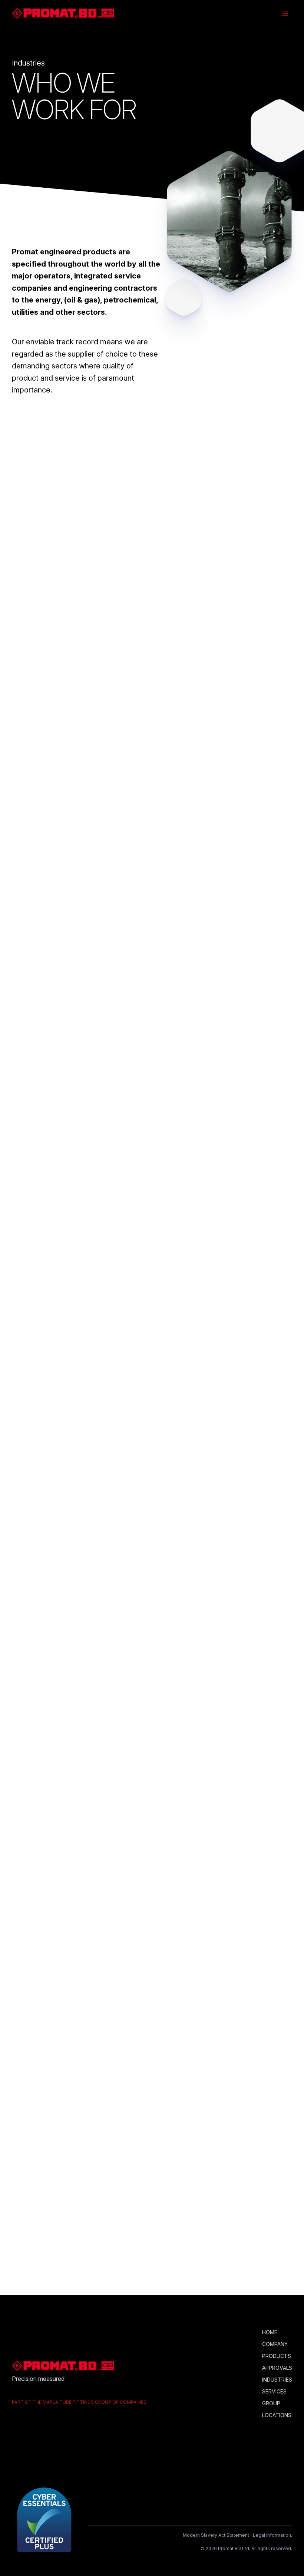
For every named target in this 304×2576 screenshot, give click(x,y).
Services (274, 2391)
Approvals (277, 2368)
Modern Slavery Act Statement (216, 2535)
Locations (277, 2415)
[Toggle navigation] (285, 13)
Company (275, 2344)
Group (271, 2403)
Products (277, 2356)
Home (270, 2332)
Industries (277, 2380)
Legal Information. (272, 2535)
